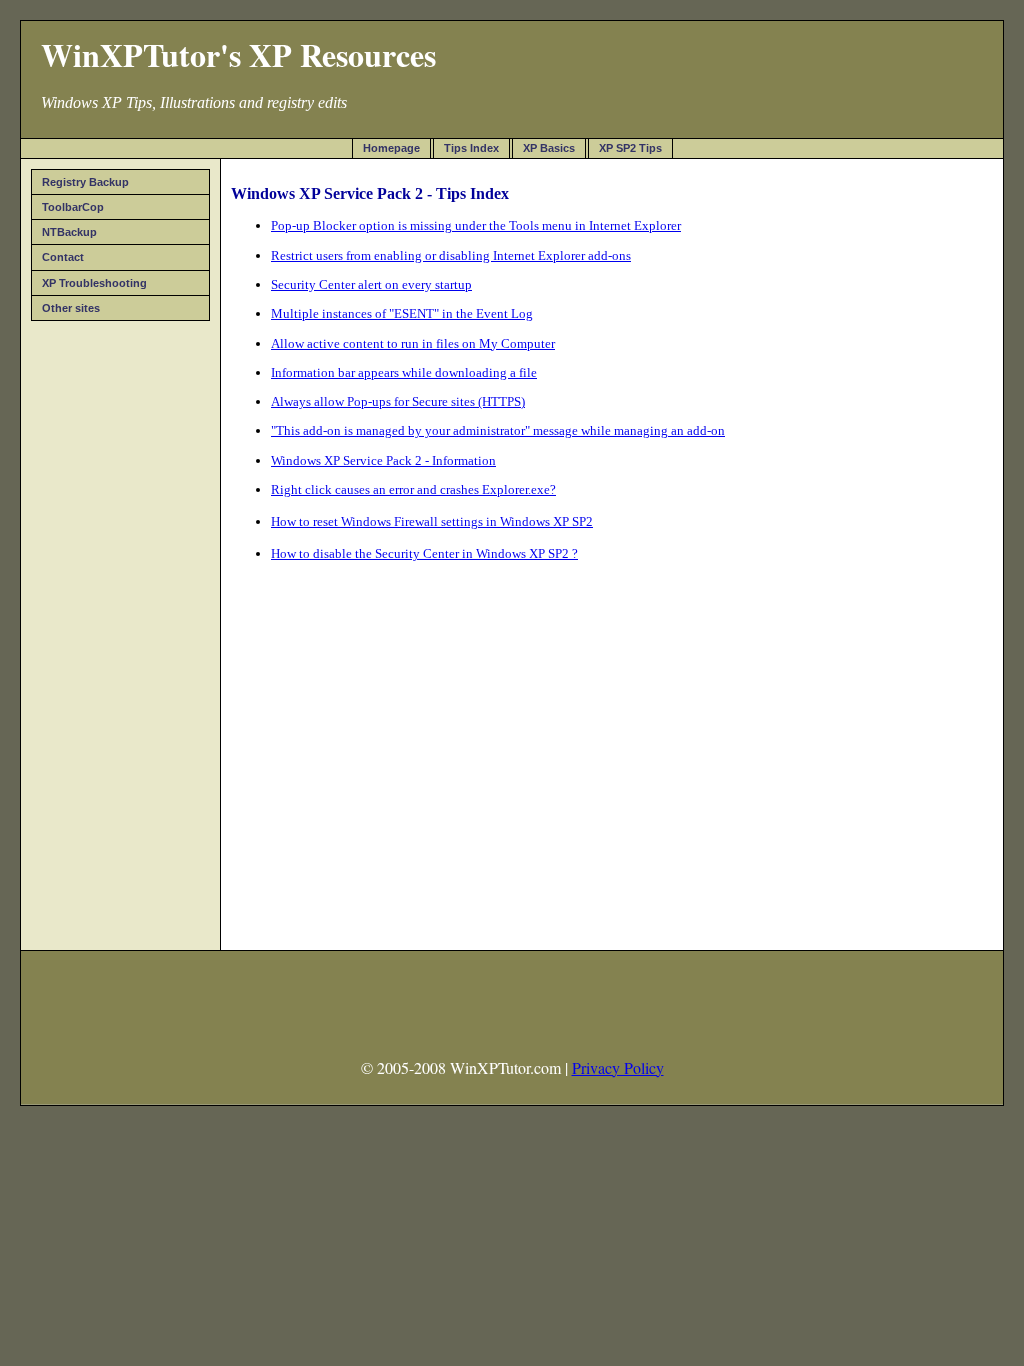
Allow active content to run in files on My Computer (413, 343)
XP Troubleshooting (94, 283)
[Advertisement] (121, 629)
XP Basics (549, 148)
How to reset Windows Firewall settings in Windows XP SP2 (432, 521)
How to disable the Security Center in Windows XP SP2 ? (424, 553)
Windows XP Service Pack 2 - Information (383, 460)
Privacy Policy (618, 1067)
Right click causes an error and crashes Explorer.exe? (413, 489)
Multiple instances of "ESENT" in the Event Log (402, 313)
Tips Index (471, 148)
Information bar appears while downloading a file (404, 372)
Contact (63, 257)
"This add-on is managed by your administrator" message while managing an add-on (498, 430)
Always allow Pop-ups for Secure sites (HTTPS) (398, 401)
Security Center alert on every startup (371, 284)
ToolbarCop (73, 207)
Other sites (71, 308)
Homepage (391, 148)
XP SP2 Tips (630, 148)
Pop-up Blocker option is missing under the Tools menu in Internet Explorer (476, 225)
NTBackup (69, 232)
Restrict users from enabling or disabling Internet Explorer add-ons (451, 255)
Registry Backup (85, 182)
